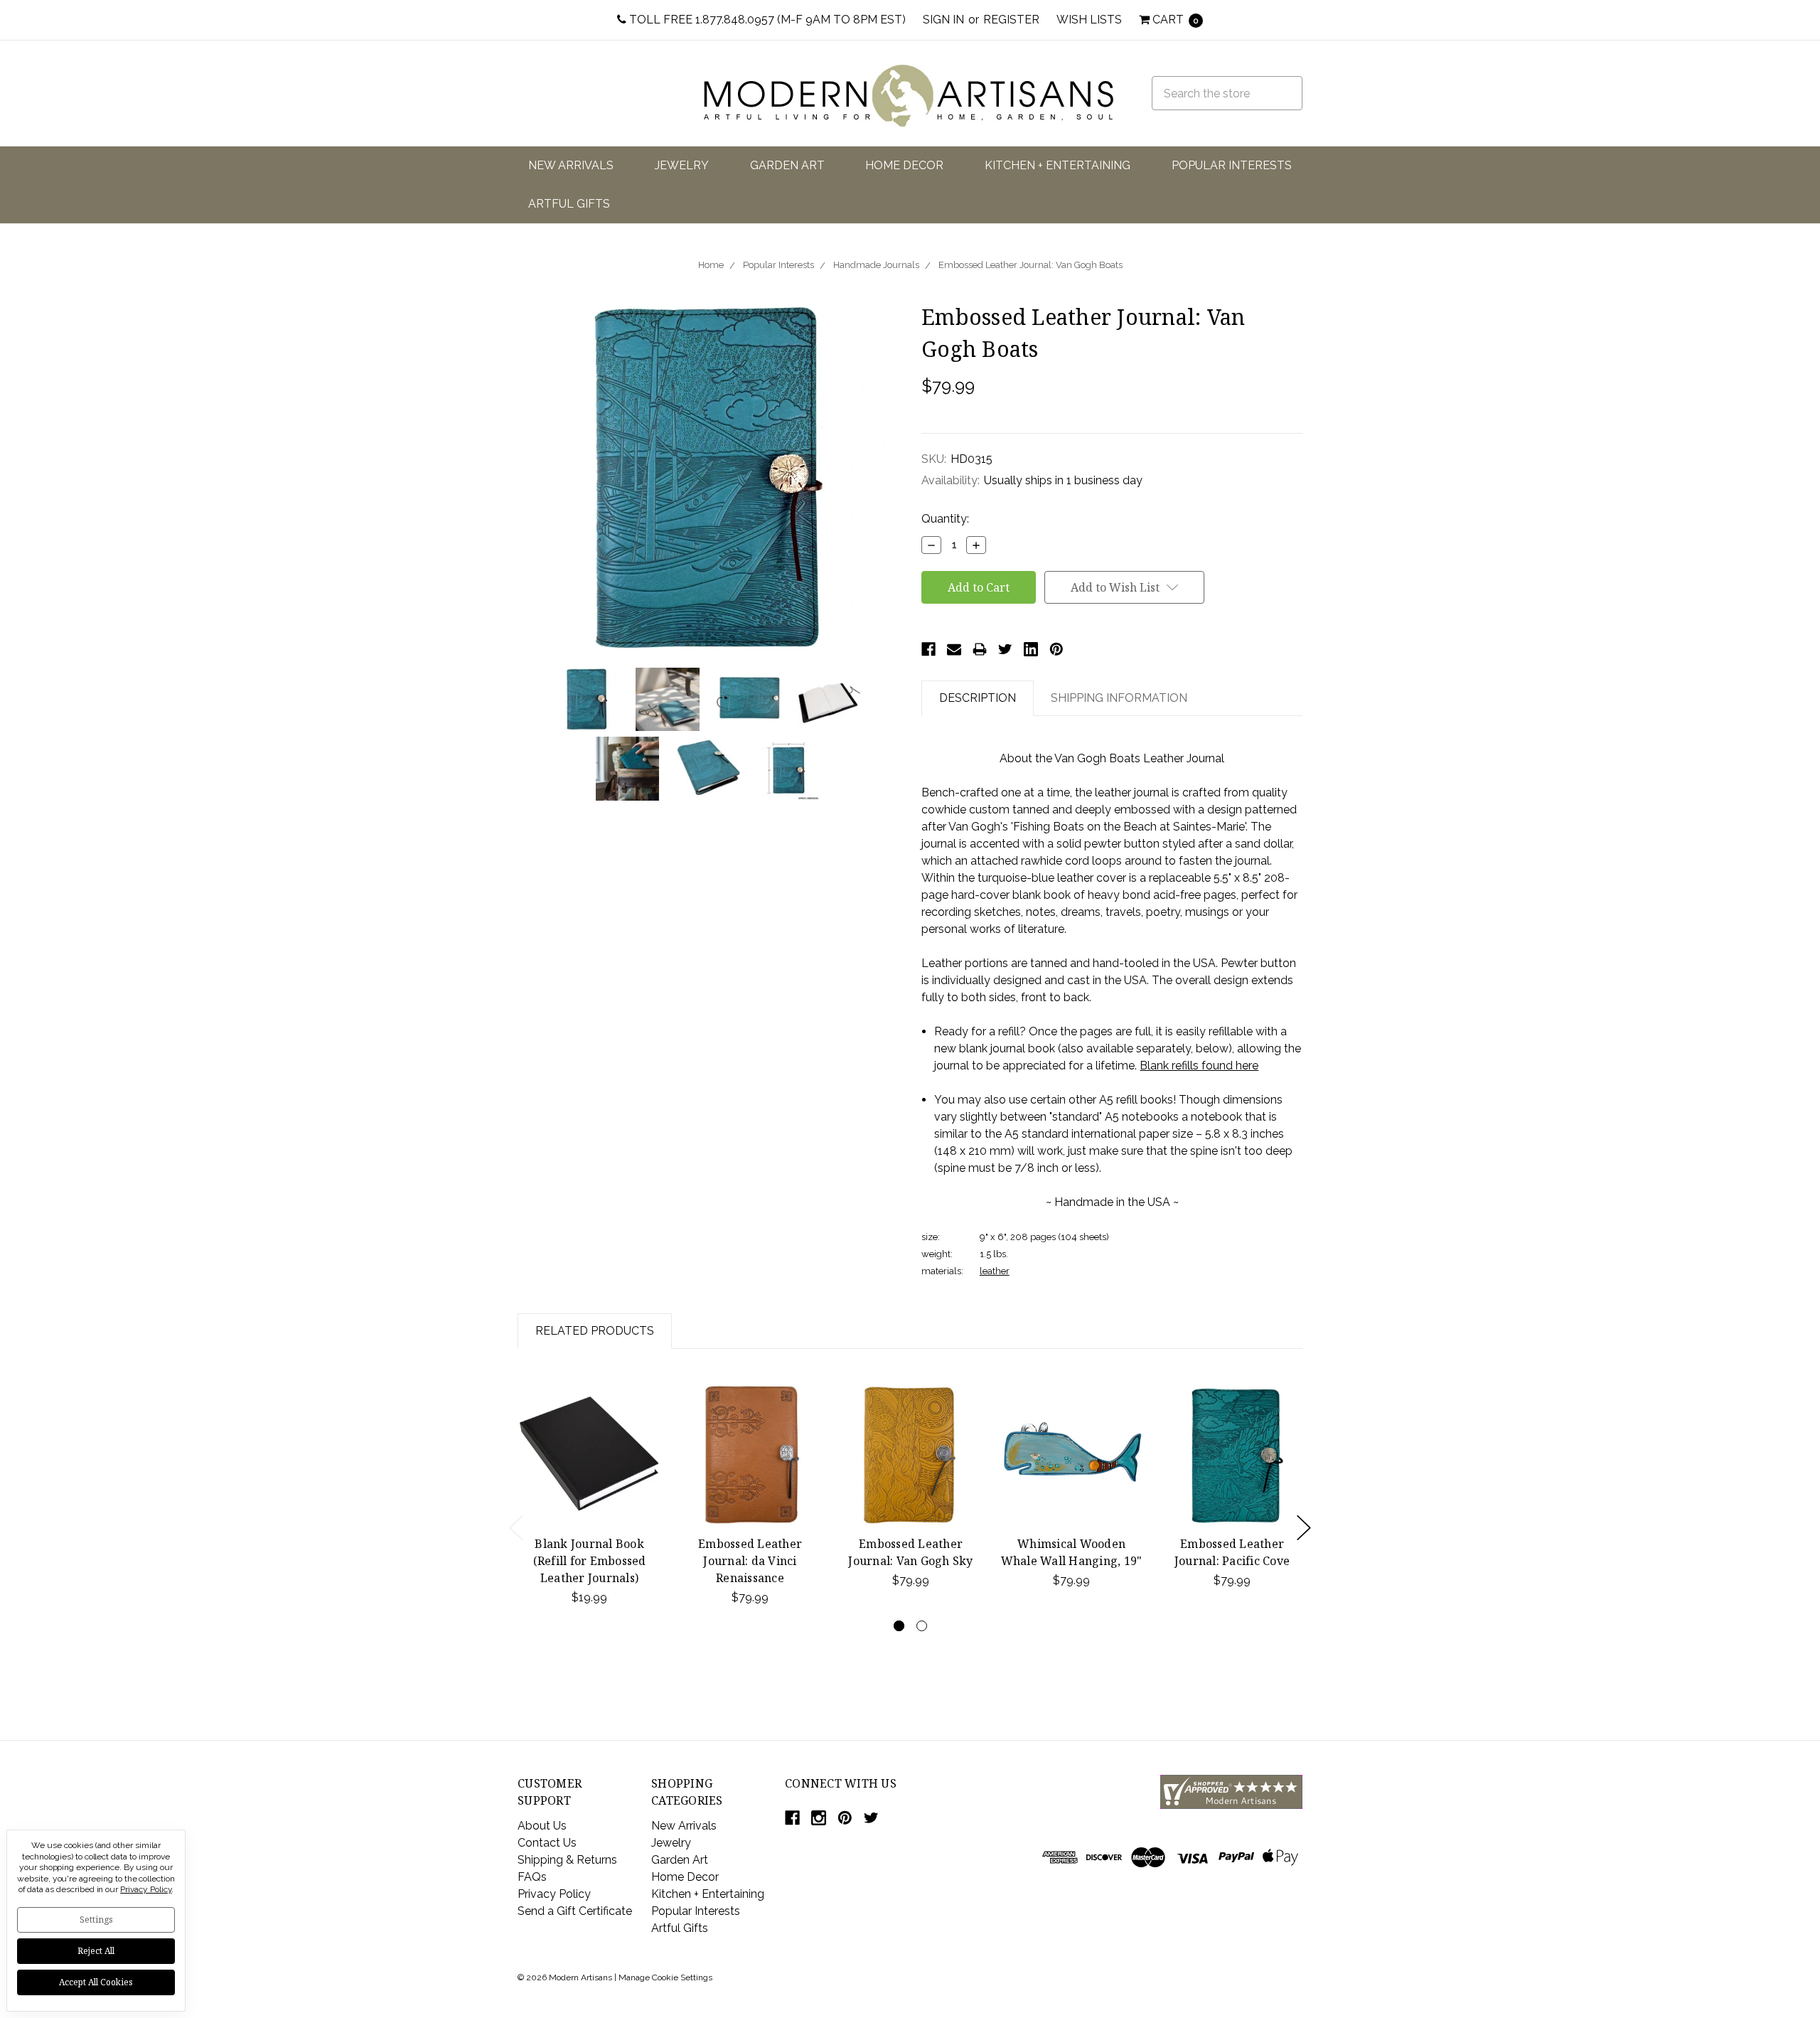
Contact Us (547, 1843)
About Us (542, 1826)
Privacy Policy (554, 1894)
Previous (516, 1528)
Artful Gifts (569, 204)
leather (995, 1271)
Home (711, 265)
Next (1304, 1528)
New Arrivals (571, 165)
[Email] (954, 649)
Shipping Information (1119, 698)
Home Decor (904, 165)
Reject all (96, 1951)
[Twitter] (1005, 649)
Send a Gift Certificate (575, 1911)
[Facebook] (928, 649)
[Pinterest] (1056, 649)
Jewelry (682, 165)
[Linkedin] (1031, 649)
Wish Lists (1089, 20)
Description (978, 698)
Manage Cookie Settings (665, 1977)
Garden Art (787, 165)
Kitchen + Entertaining (1058, 165)
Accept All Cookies (96, 1982)
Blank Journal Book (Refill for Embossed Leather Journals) (590, 1561)
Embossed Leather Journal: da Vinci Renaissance (750, 1561)
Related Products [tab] (595, 1331)
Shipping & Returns (567, 1860)
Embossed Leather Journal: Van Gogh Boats (1031, 265)
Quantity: (945, 519)
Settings (96, 1920)
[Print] (980, 649)
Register (1011, 20)
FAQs (532, 1877)
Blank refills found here (1199, 1066)
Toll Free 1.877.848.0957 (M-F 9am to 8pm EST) (766, 20)
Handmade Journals (876, 265)
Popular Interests (1232, 165)
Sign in (943, 20)
